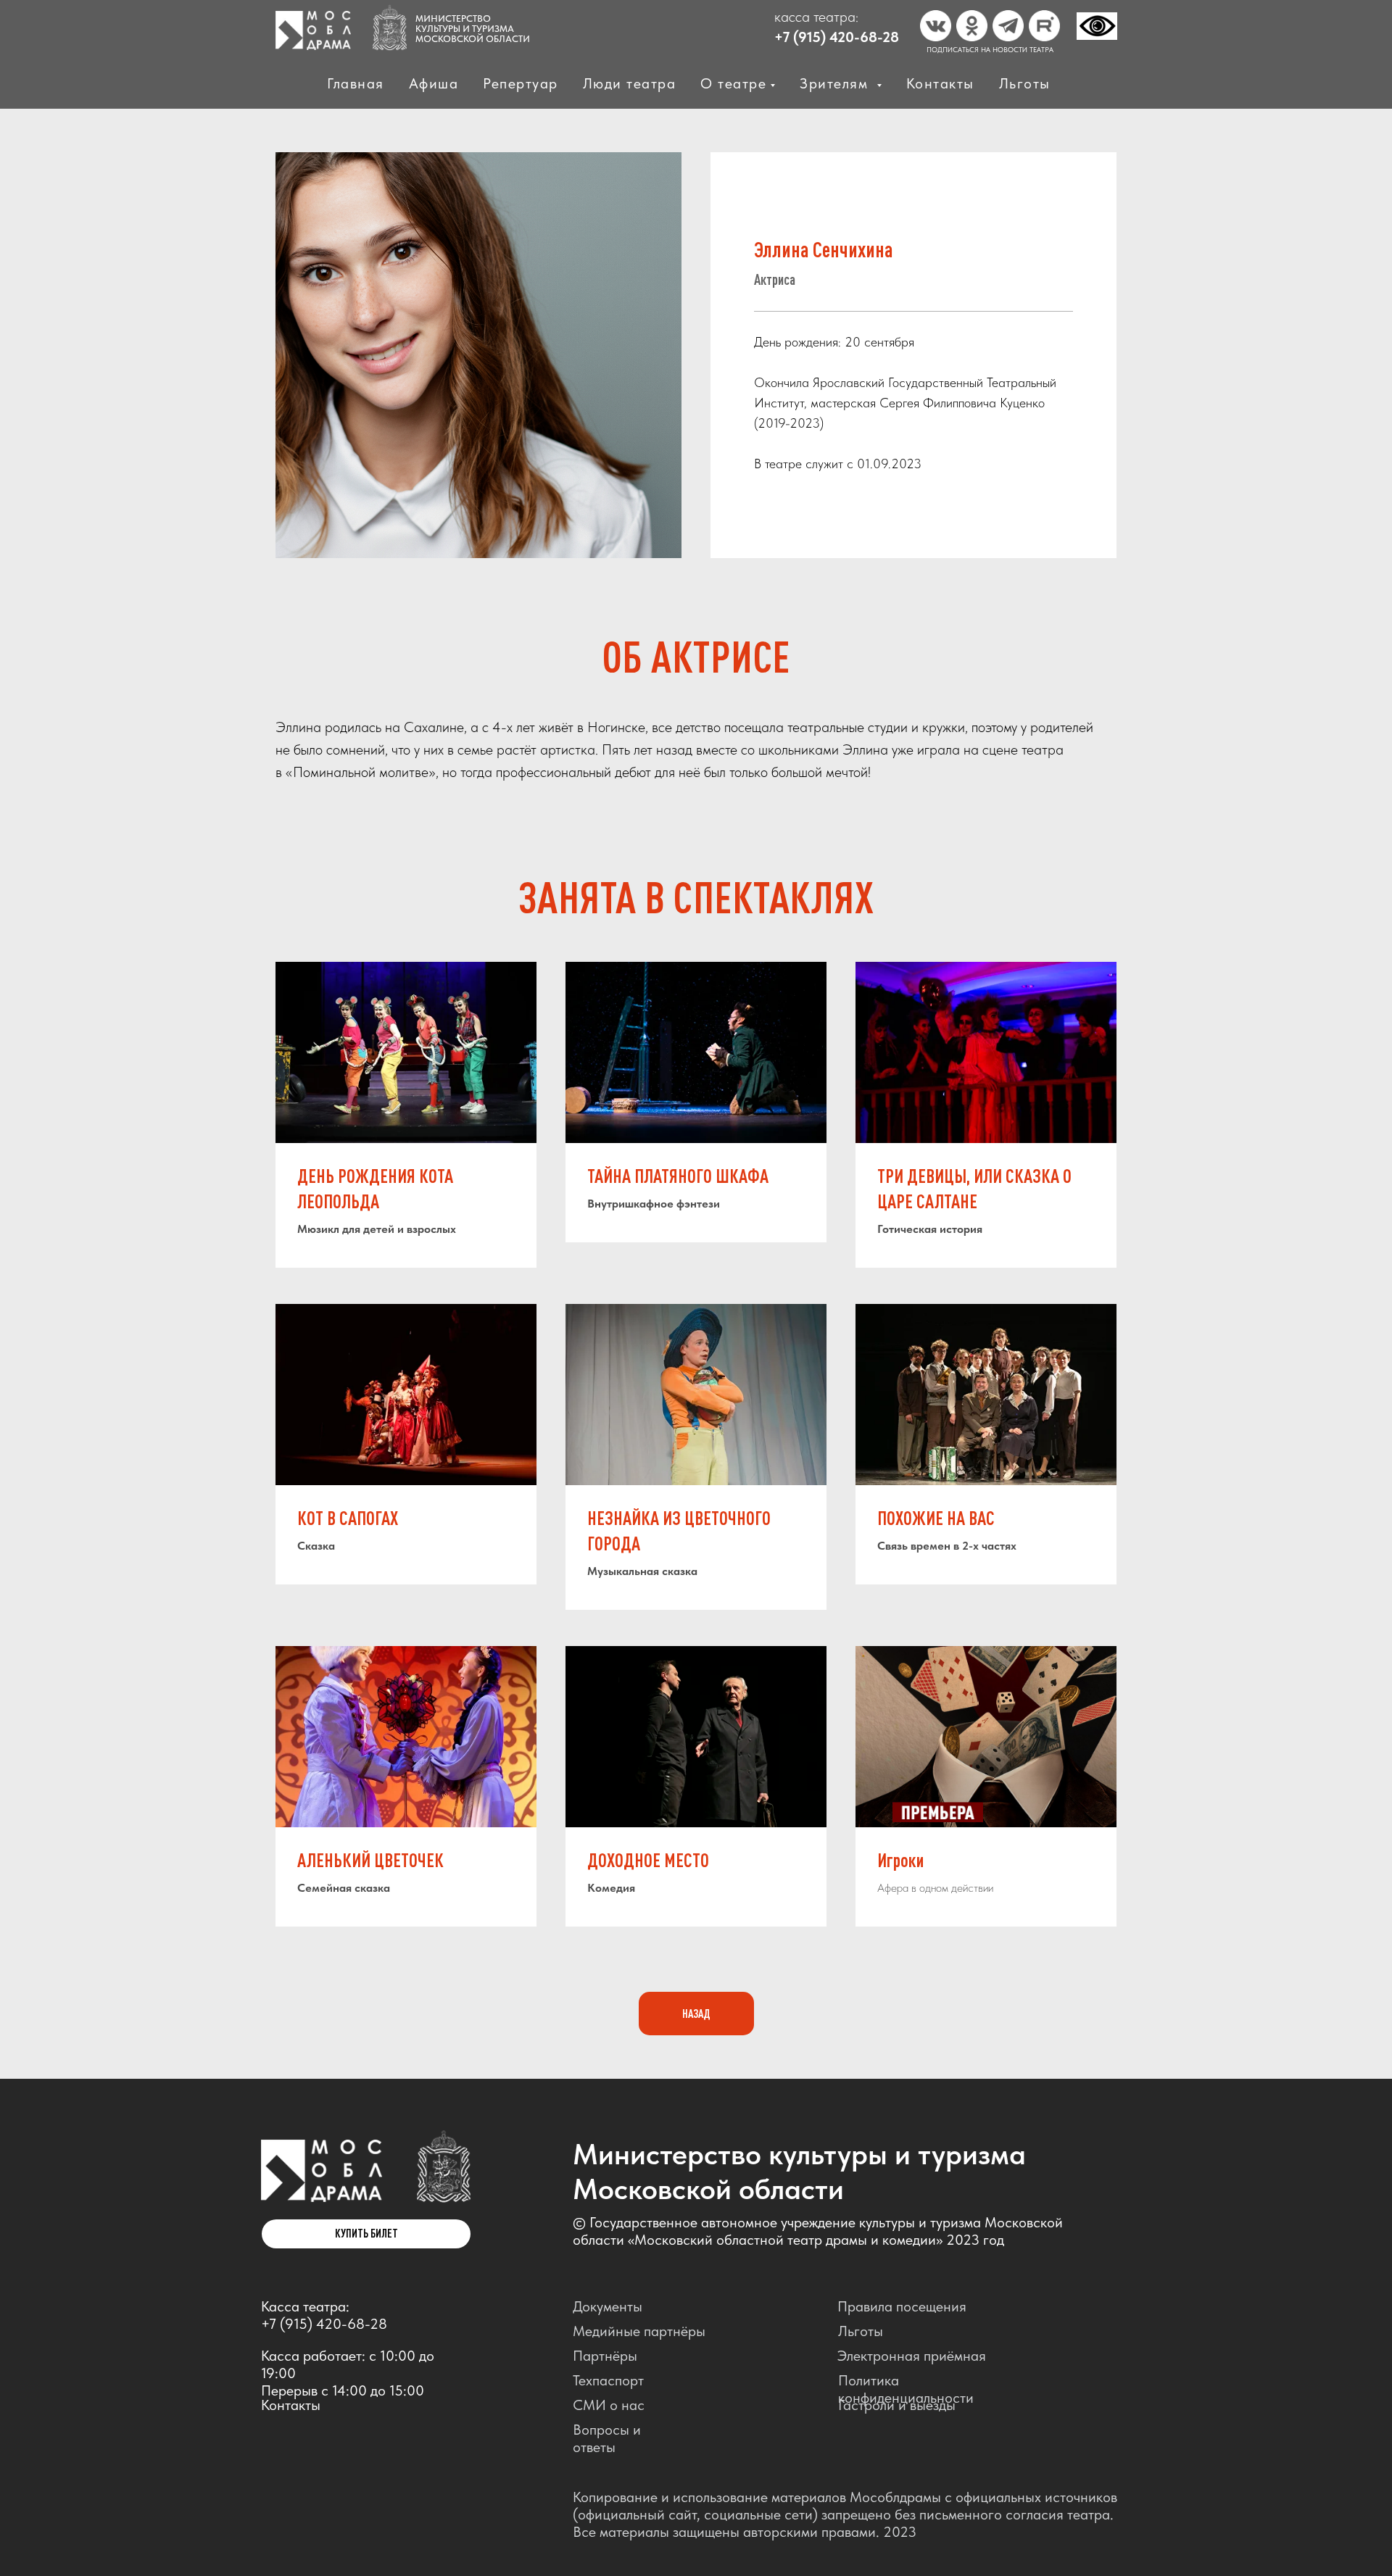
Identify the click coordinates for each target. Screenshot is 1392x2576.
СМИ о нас (609, 2405)
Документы (608, 2306)
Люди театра (630, 83)
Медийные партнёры (639, 2331)
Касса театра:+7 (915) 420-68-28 (324, 2315)
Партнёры (605, 2356)
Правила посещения (902, 2306)
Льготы (1025, 83)
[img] (322, 2171)
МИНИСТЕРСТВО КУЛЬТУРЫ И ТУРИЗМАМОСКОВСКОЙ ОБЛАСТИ (473, 29)
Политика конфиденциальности (906, 2389)
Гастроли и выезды (897, 2405)
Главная (356, 83)
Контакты (940, 83)
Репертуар (521, 83)
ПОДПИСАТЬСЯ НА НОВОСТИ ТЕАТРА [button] (990, 49)
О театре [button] (733, 83)
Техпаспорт (608, 2380)
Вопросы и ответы (607, 2438)
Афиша (434, 83)
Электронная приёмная (912, 2356)
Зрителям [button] (836, 83)
